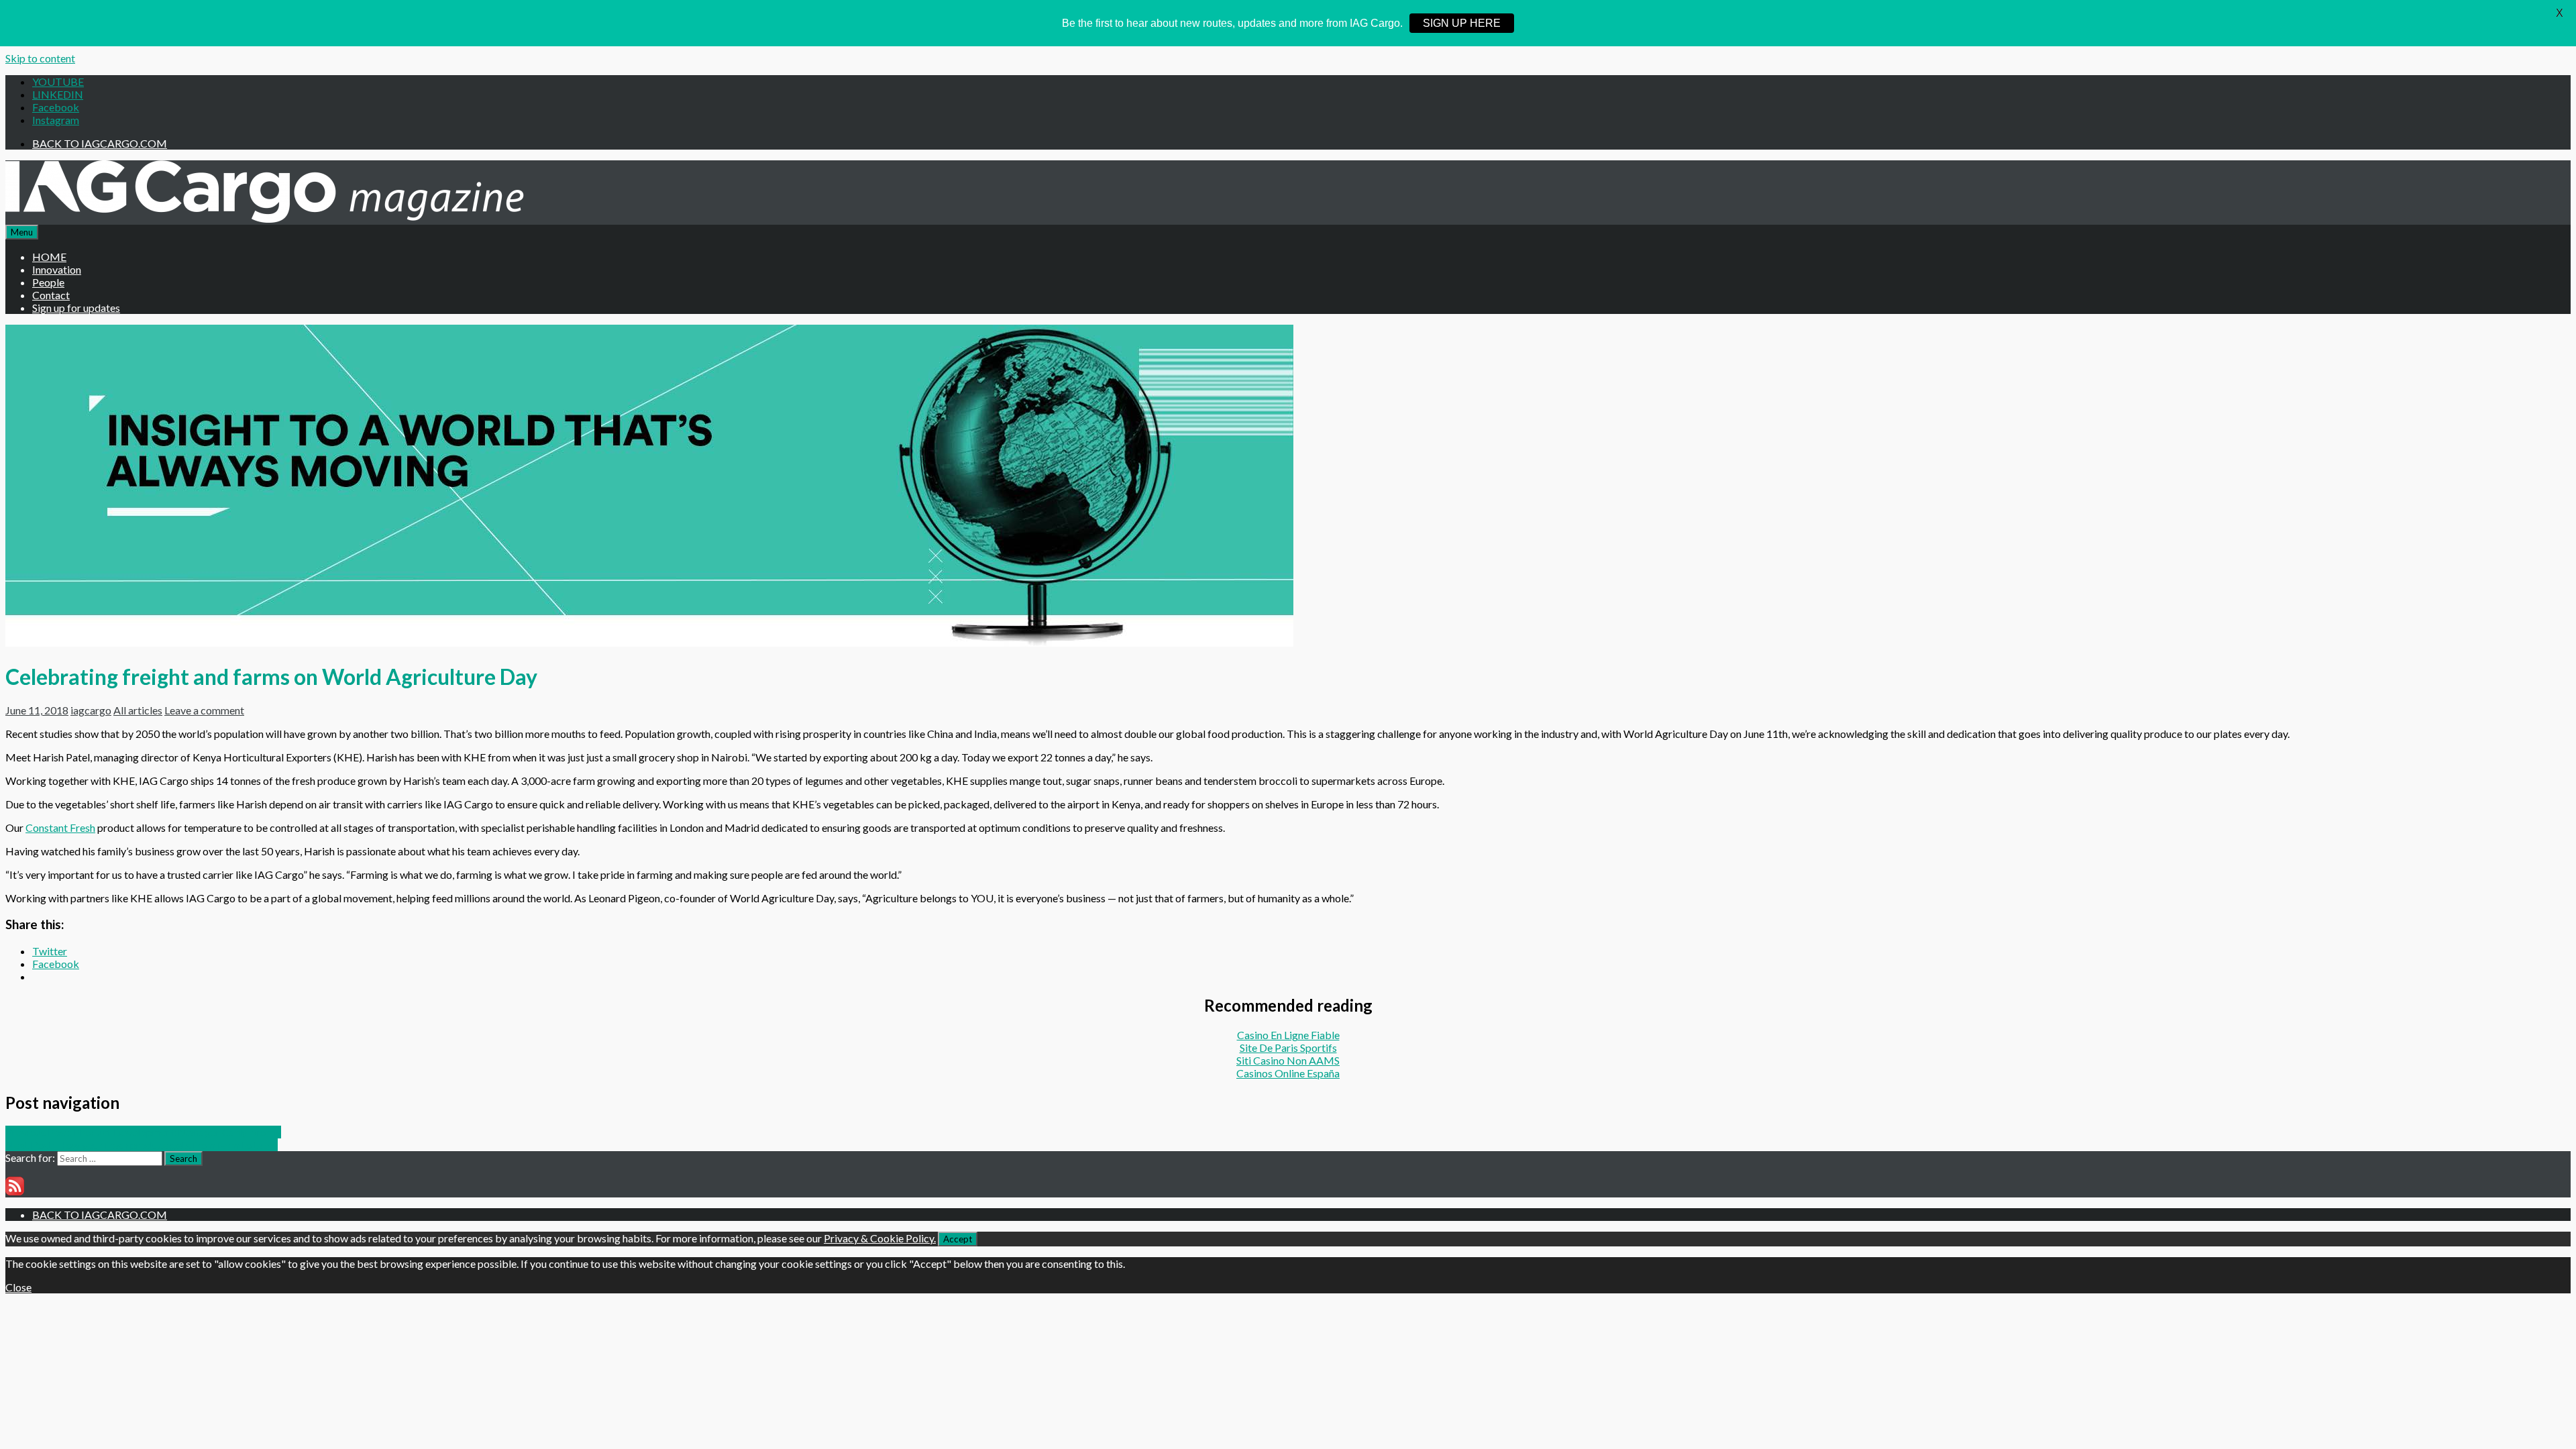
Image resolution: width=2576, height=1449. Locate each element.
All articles (138, 710)
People (48, 282)
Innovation (57, 269)
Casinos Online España (1288, 1073)
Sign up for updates (76, 308)
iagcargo (91, 710)
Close (18, 1287)
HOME (49, 257)
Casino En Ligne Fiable (1288, 1035)
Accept (958, 1239)
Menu (22, 232)
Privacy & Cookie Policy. (880, 1238)
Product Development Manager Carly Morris (143, 1132)
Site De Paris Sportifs (1288, 1048)
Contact (51, 295)
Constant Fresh (60, 827)
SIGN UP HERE (1462, 23)
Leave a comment (204, 710)
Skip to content (40, 58)
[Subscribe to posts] (15, 1191)
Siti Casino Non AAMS (1288, 1060)
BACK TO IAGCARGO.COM (100, 143)
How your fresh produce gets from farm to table (142, 1145)
